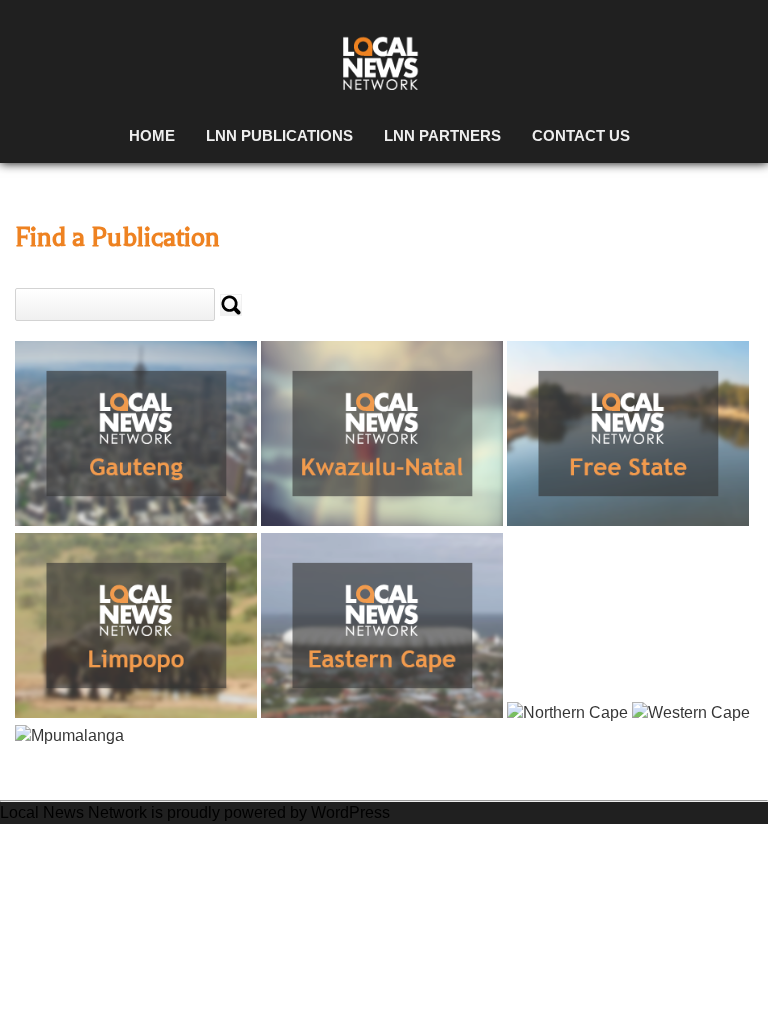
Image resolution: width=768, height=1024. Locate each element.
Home (152, 135)
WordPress (350, 812)
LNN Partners (442, 135)
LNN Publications (279, 135)
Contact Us (581, 135)
